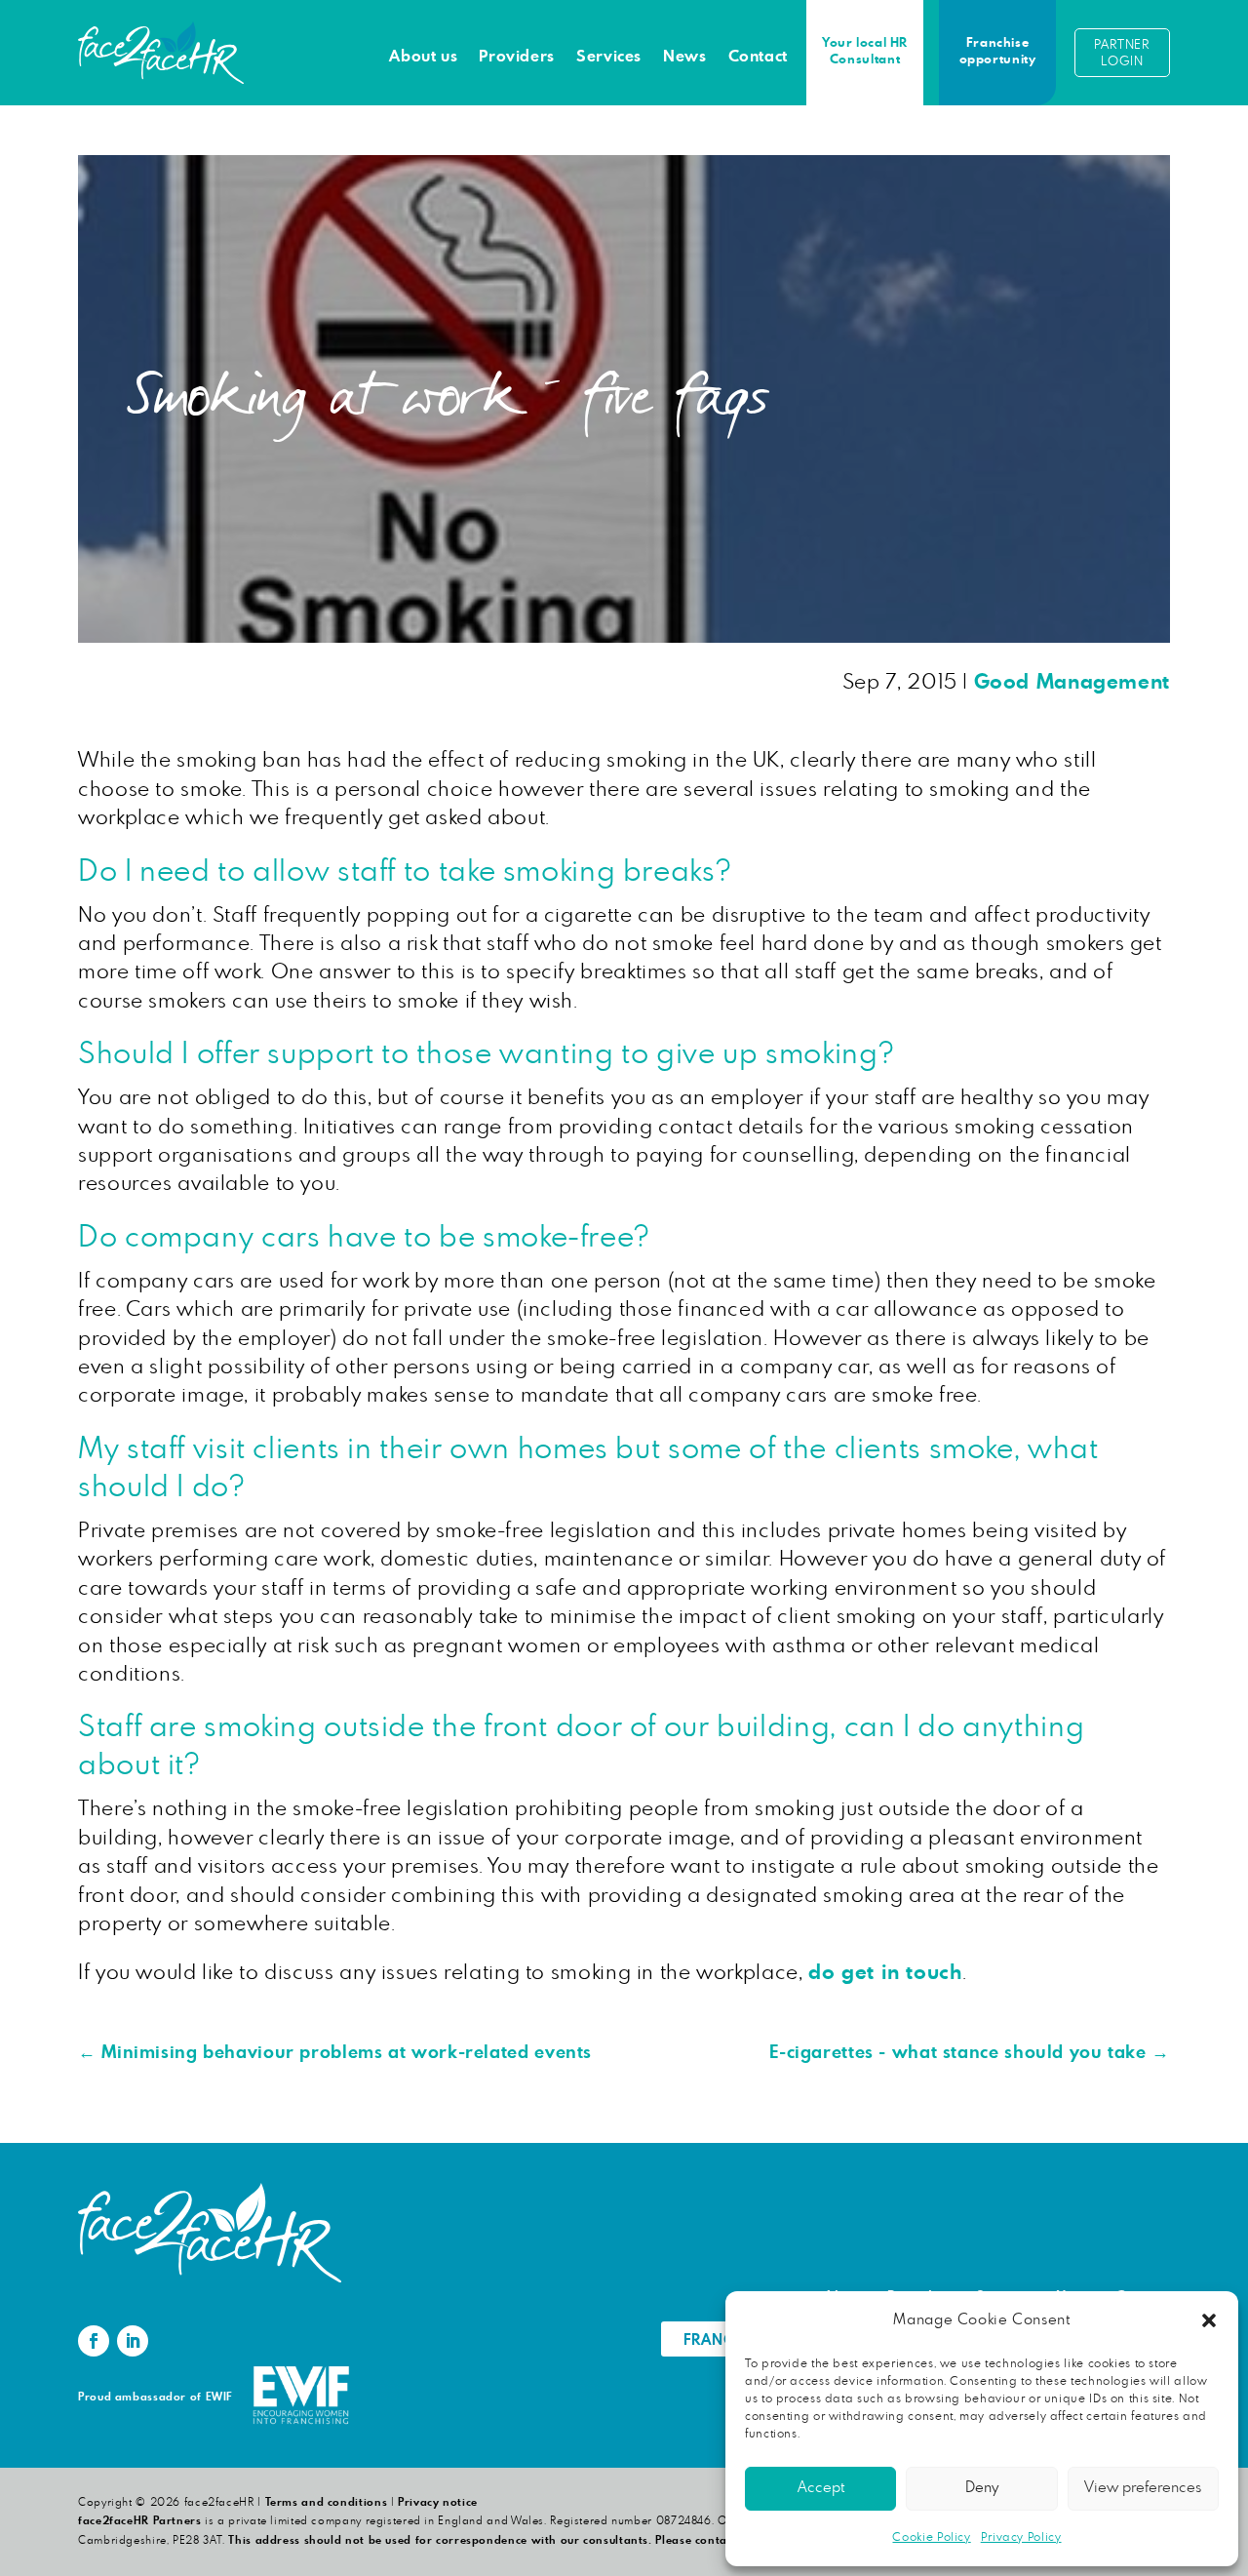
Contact (758, 57)
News (685, 57)
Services (609, 57)
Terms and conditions (327, 2502)
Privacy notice (438, 2502)
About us (423, 57)
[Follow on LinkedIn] (133, 2341)
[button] (1209, 2320)
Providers (517, 57)
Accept (821, 2488)
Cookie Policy (931, 2537)
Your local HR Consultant (865, 52)
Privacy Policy (1021, 2537)
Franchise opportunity (998, 52)
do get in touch (885, 1973)
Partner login (1122, 54)
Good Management (1072, 682)
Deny (982, 2488)
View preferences (1143, 2488)
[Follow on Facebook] (94, 2341)
